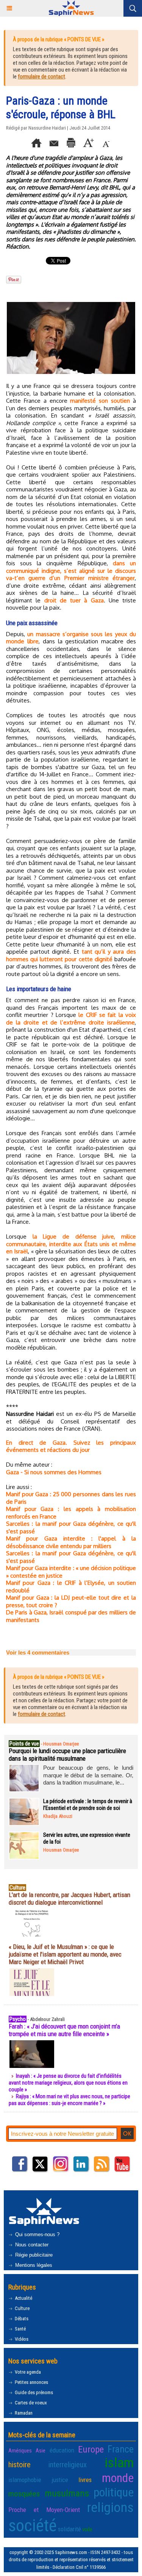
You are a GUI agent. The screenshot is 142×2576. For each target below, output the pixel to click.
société (33, 2525)
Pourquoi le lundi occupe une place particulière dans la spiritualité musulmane (67, 1755)
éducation (62, 2450)
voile (87, 2529)
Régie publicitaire (33, 2255)
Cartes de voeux (30, 2403)
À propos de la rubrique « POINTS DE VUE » (59, 39)
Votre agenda (27, 2372)
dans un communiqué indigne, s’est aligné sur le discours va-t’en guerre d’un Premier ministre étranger (71, 571)
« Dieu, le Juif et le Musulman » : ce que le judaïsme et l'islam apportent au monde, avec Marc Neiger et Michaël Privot (65, 1954)
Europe (91, 2449)
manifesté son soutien (100, 401)
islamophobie (25, 2480)
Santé (20, 2329)
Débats (21, 2319)
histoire (20, 2465)
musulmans (67, 2493)
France (121, 2449)
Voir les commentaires (38, 1652)
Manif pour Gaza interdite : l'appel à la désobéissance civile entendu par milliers (71, 1542)
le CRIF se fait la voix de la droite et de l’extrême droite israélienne (71, 1019)
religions (110, 2507)
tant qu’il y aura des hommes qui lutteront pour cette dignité (71, 955)
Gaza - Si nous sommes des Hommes (54, 1472)
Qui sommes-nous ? (37, 2234)
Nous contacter (31, 2245)
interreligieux (68, 2465)
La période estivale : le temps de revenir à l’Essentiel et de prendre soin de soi (88, 1805)
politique (114, 2492)
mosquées (24, 2494)
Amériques (20, 2451)
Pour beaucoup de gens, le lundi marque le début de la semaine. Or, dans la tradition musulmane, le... (88, 1775)
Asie (41, 2451)
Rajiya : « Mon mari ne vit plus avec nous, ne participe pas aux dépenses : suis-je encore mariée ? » (69, 2100)
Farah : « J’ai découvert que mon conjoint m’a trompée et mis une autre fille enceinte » (64, 2030)
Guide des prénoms (33, 2392)
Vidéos (21, 2339)
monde (118, 2478)
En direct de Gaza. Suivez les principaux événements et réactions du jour (71, 1446)
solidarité (69, 2529)
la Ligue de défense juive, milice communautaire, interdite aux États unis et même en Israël (71, 1244)
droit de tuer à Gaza (74, 600)
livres (85, 2480)
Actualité (23, 2298)
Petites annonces (31, 2382)
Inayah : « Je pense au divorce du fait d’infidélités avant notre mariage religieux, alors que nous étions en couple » (68, 2083)
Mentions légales (33, 2265)
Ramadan (23, 2413)
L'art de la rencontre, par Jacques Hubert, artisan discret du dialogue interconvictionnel (69, 1899)
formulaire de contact (41, 77)
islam (119, 2463)
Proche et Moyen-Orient (44, 2510)
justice (60, 2480)
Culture (22, 2308)
